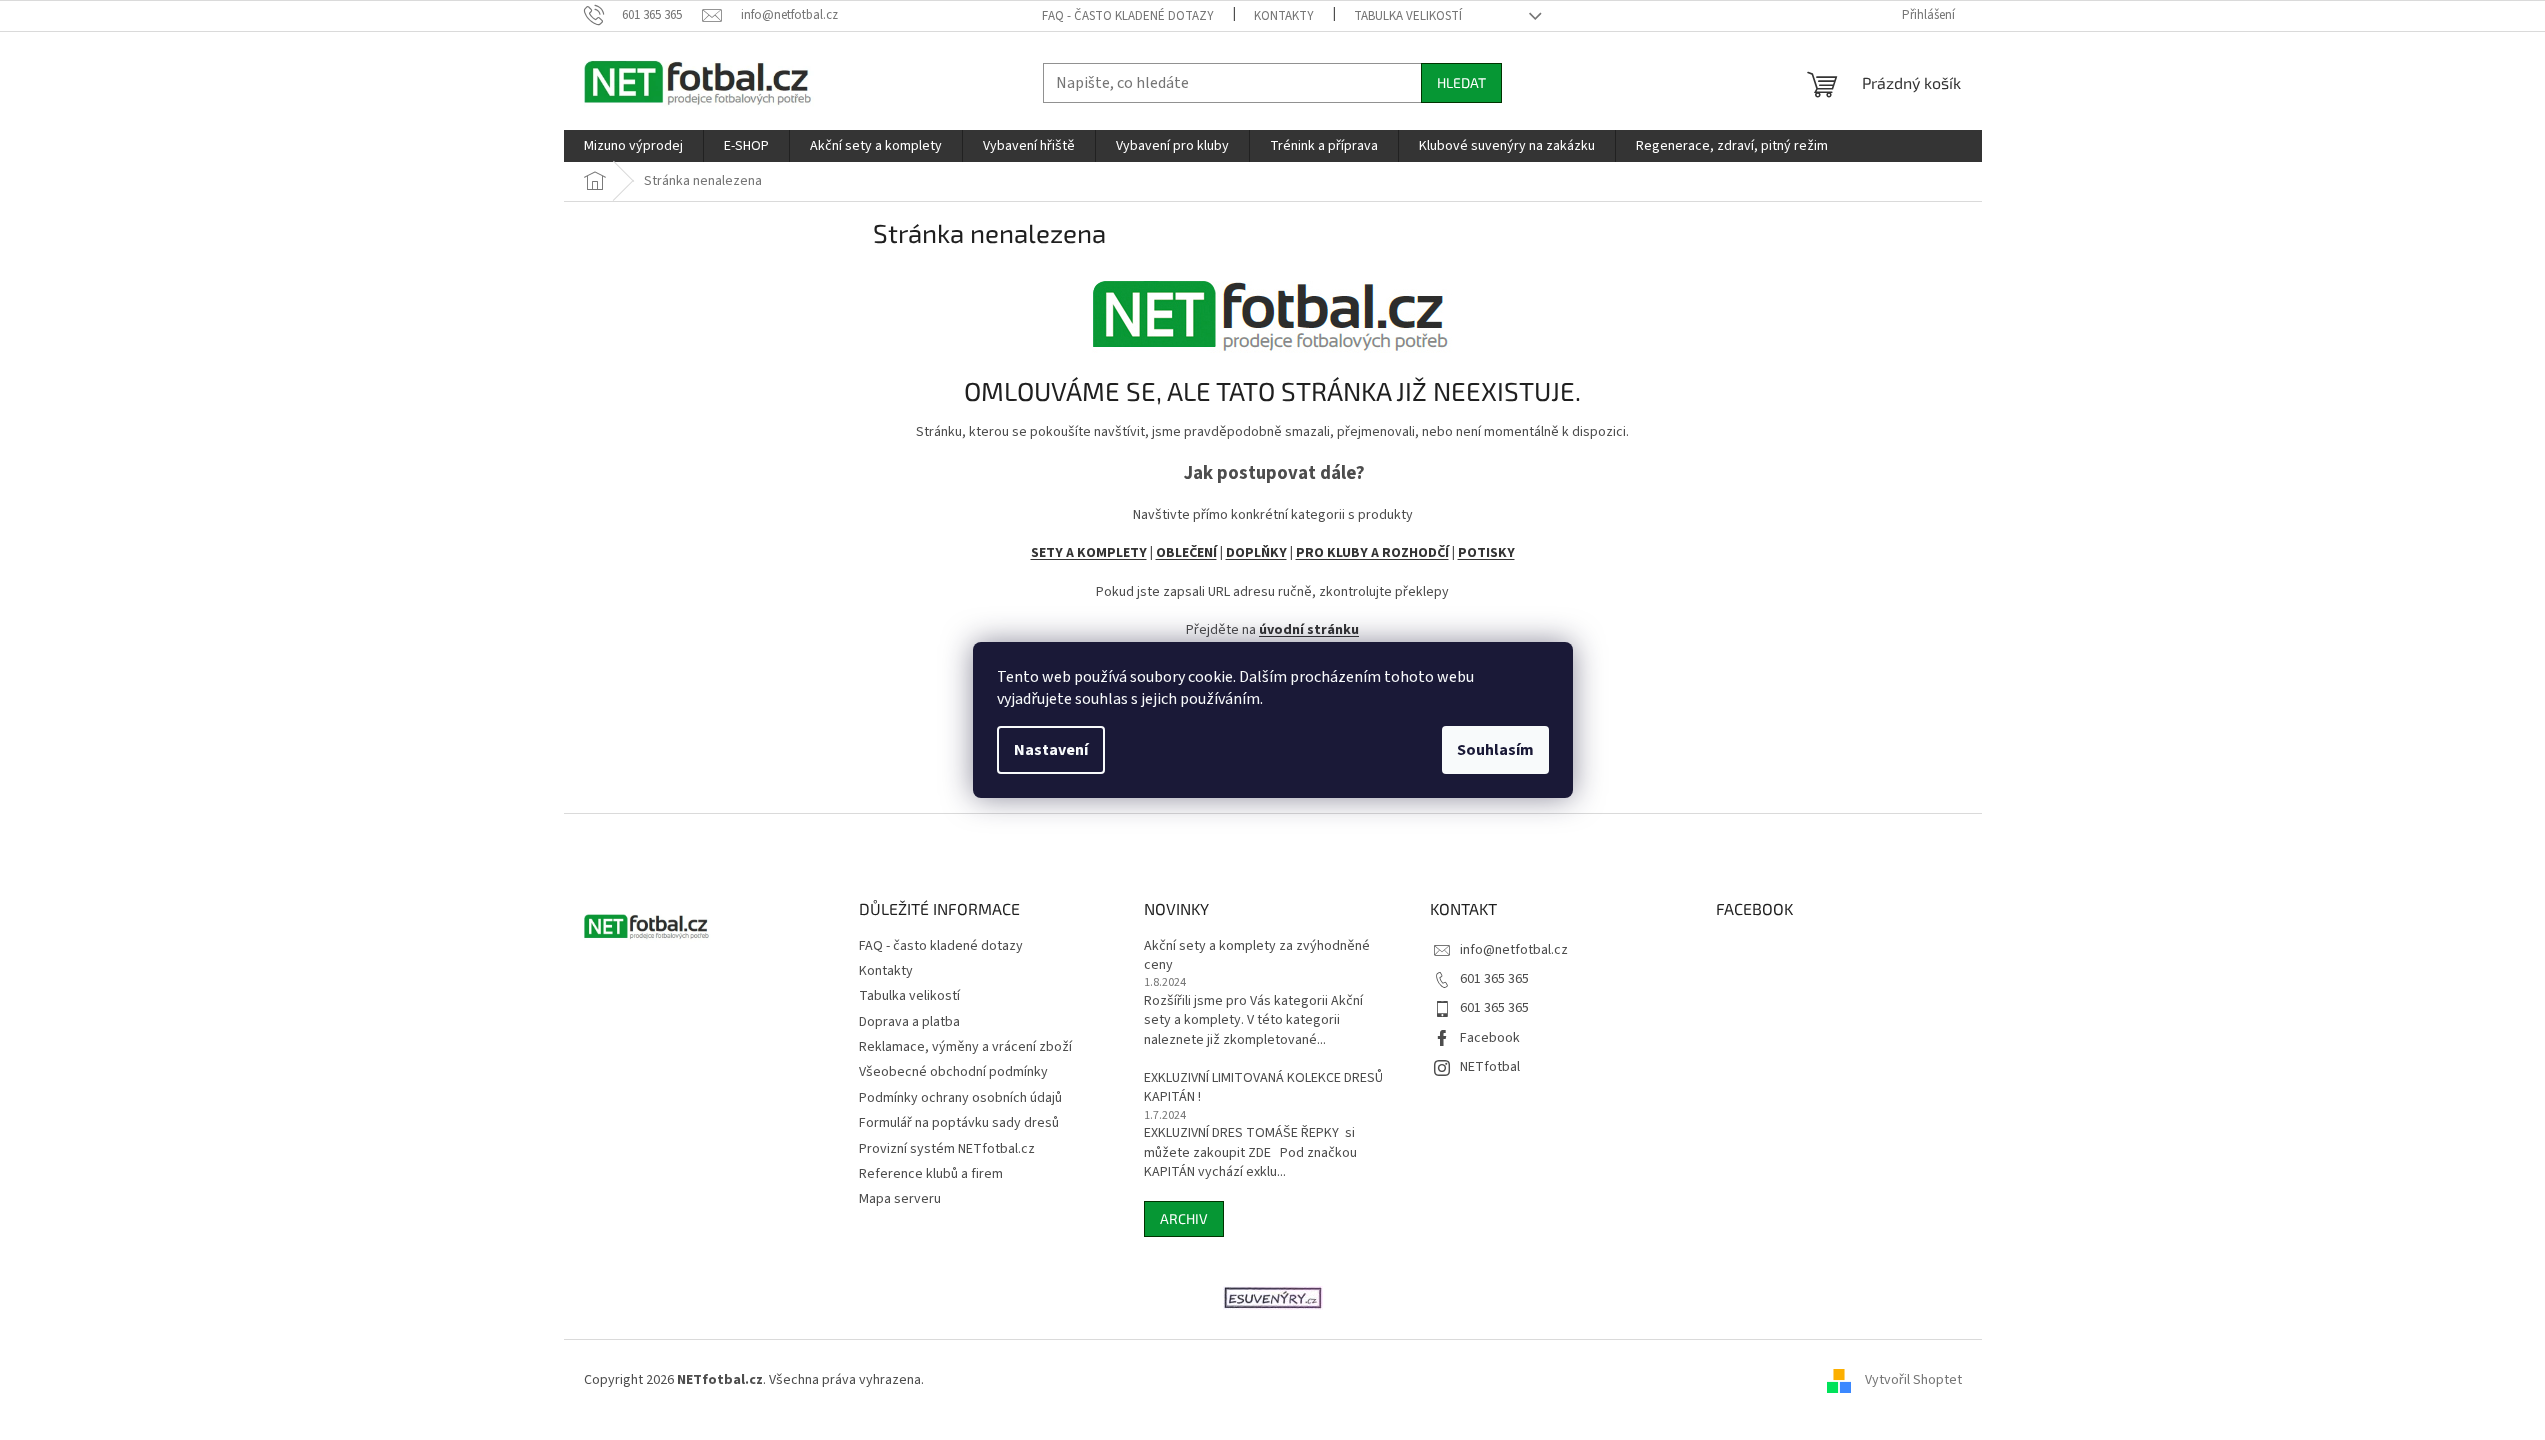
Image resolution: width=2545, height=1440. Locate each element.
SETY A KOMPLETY (1089, 553)
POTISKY (1486, 553)
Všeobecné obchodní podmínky (953, 1072)
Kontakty (1284, 16)
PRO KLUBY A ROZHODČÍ (1372, 553)
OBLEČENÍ (1186, 553)
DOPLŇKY (1256, 553)
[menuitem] (633, 146)
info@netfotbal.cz (1514, 950)
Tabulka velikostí (1408, 16)
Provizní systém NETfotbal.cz (947, 1149)
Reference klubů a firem (931, 1174)
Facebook (1490, 1038)
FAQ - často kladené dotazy (1128, 16)
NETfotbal (1490, 1067)
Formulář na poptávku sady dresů (959, 1123)
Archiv (1184, 1218)
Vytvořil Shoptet (1913, 1380)
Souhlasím (1495, 750)
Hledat (1461, 82)
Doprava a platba (909, 1022)
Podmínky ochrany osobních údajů (960, 1098)
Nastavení (1051, 750)
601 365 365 (1494, 979)
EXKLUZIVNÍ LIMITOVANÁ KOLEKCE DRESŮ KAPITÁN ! (1263, 1088)
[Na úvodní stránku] (1273, 308)
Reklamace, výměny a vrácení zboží (965, 1047)
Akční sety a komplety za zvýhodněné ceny (1257, 956)
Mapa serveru (900, 1199)
